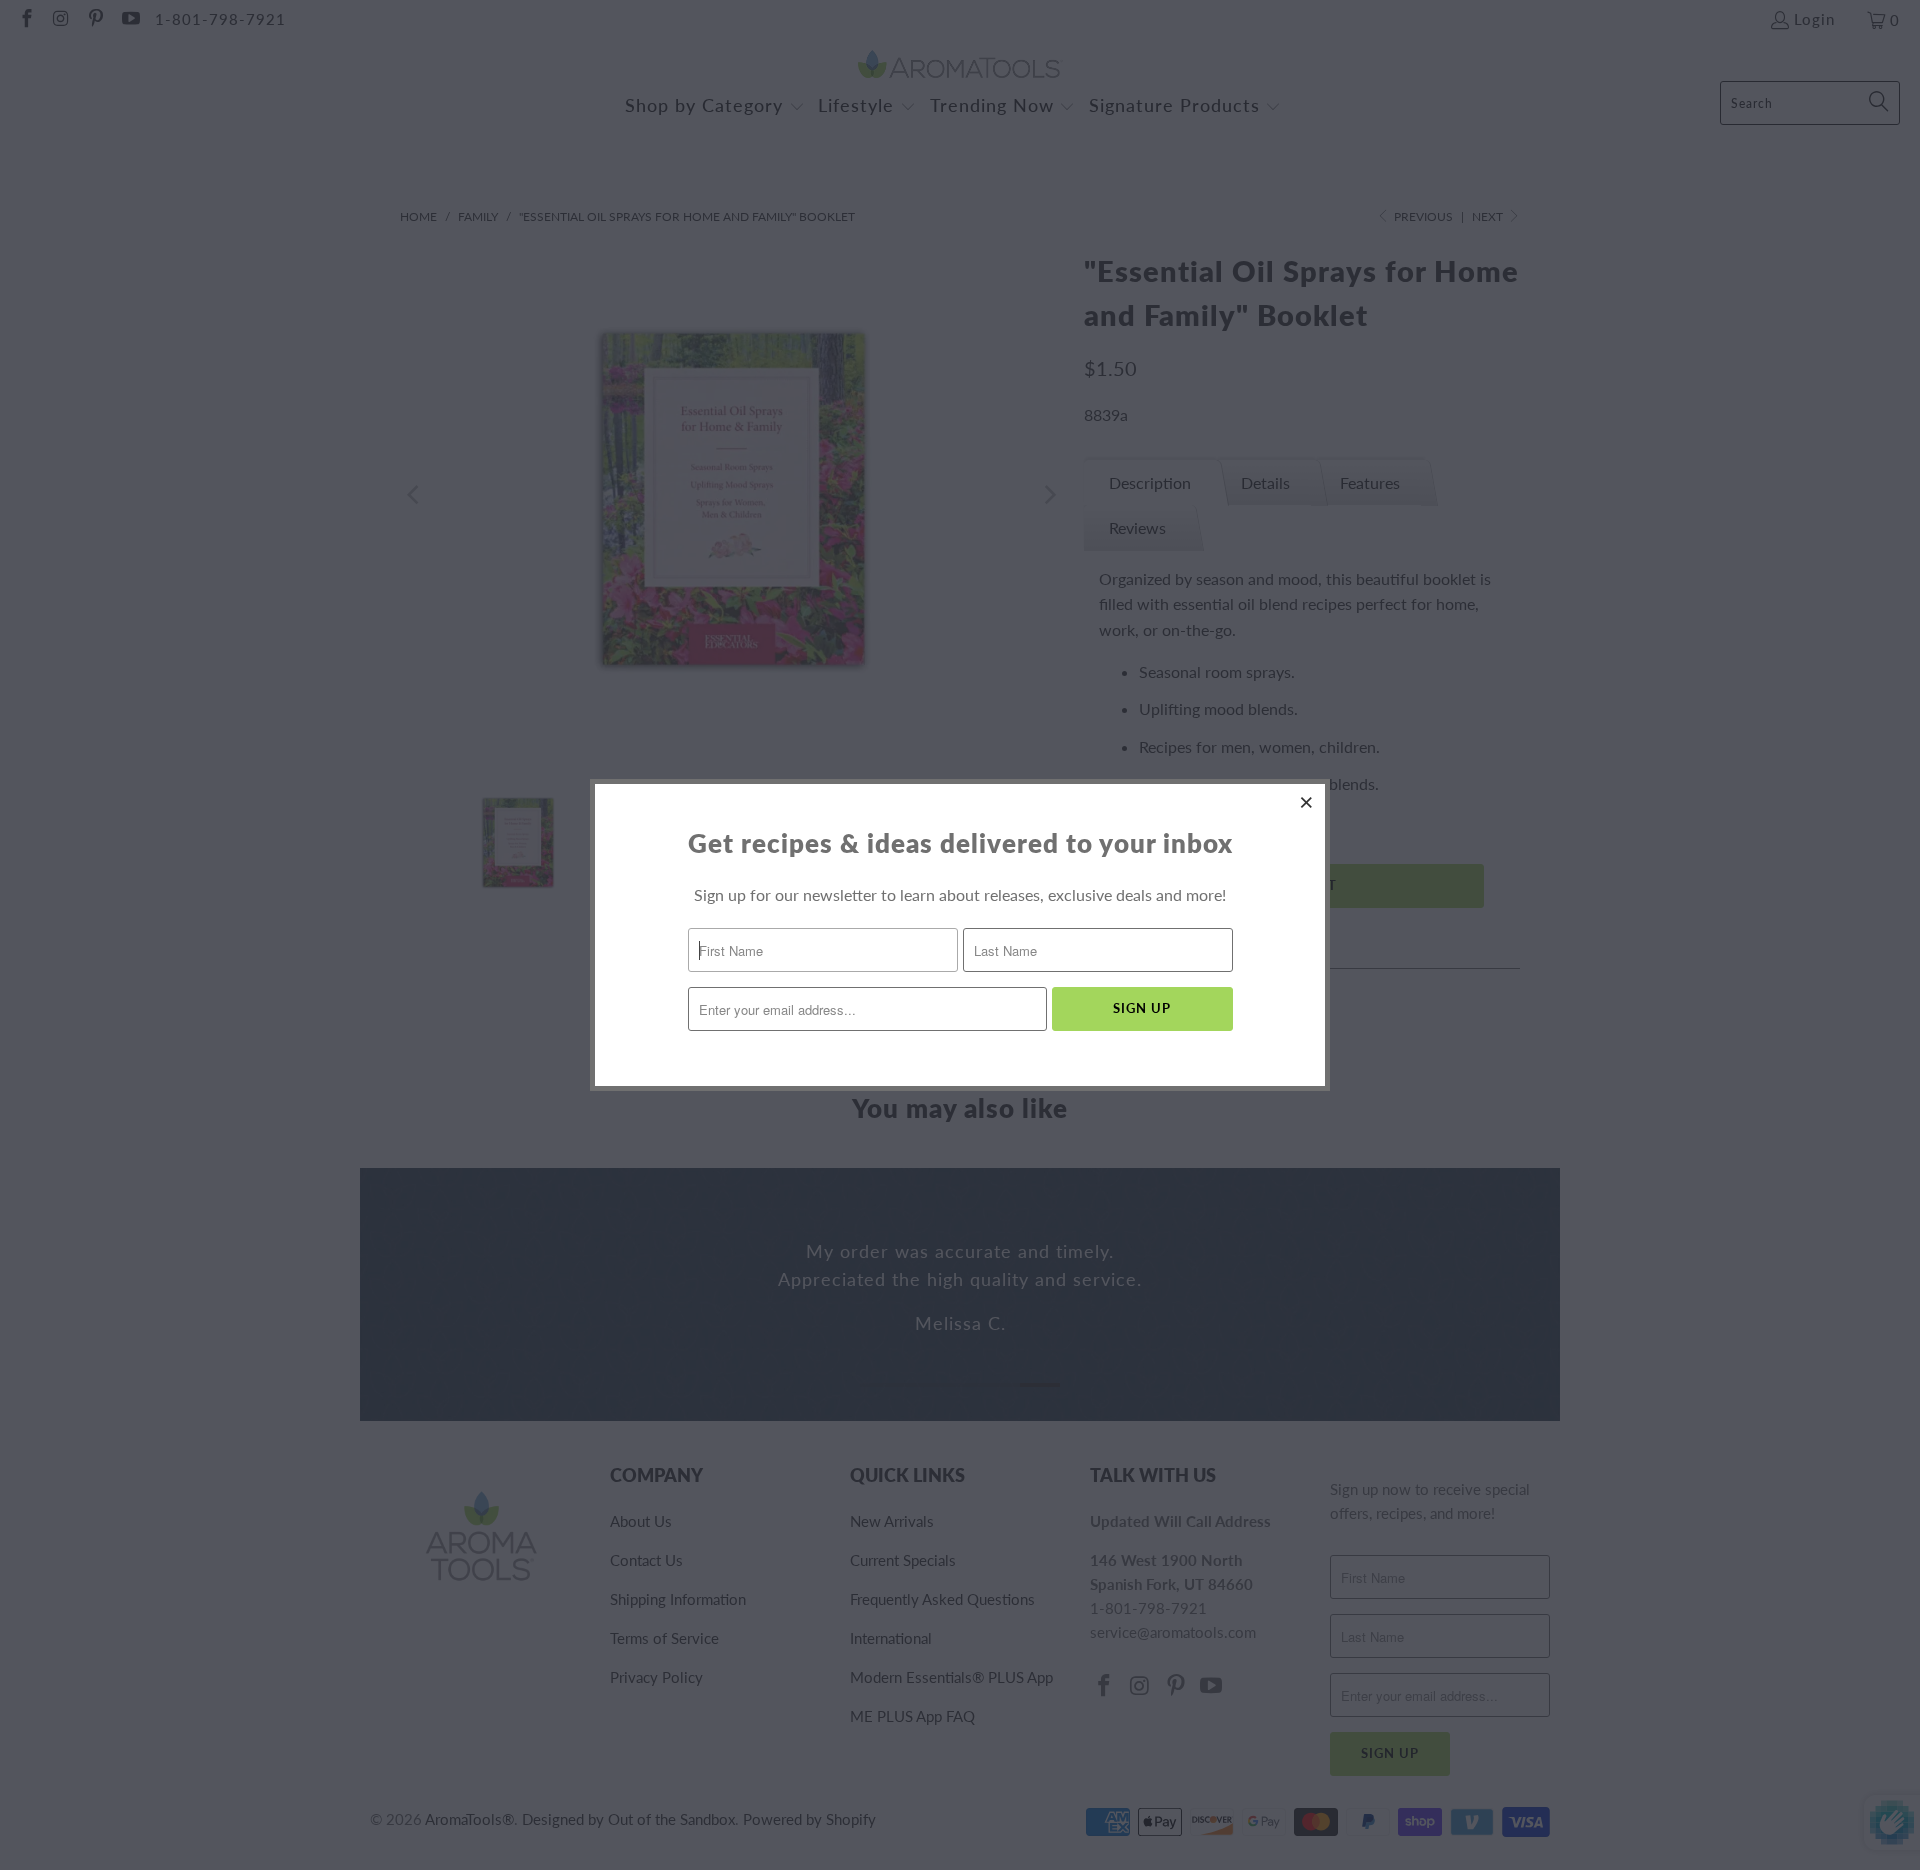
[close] (1307, 802)
